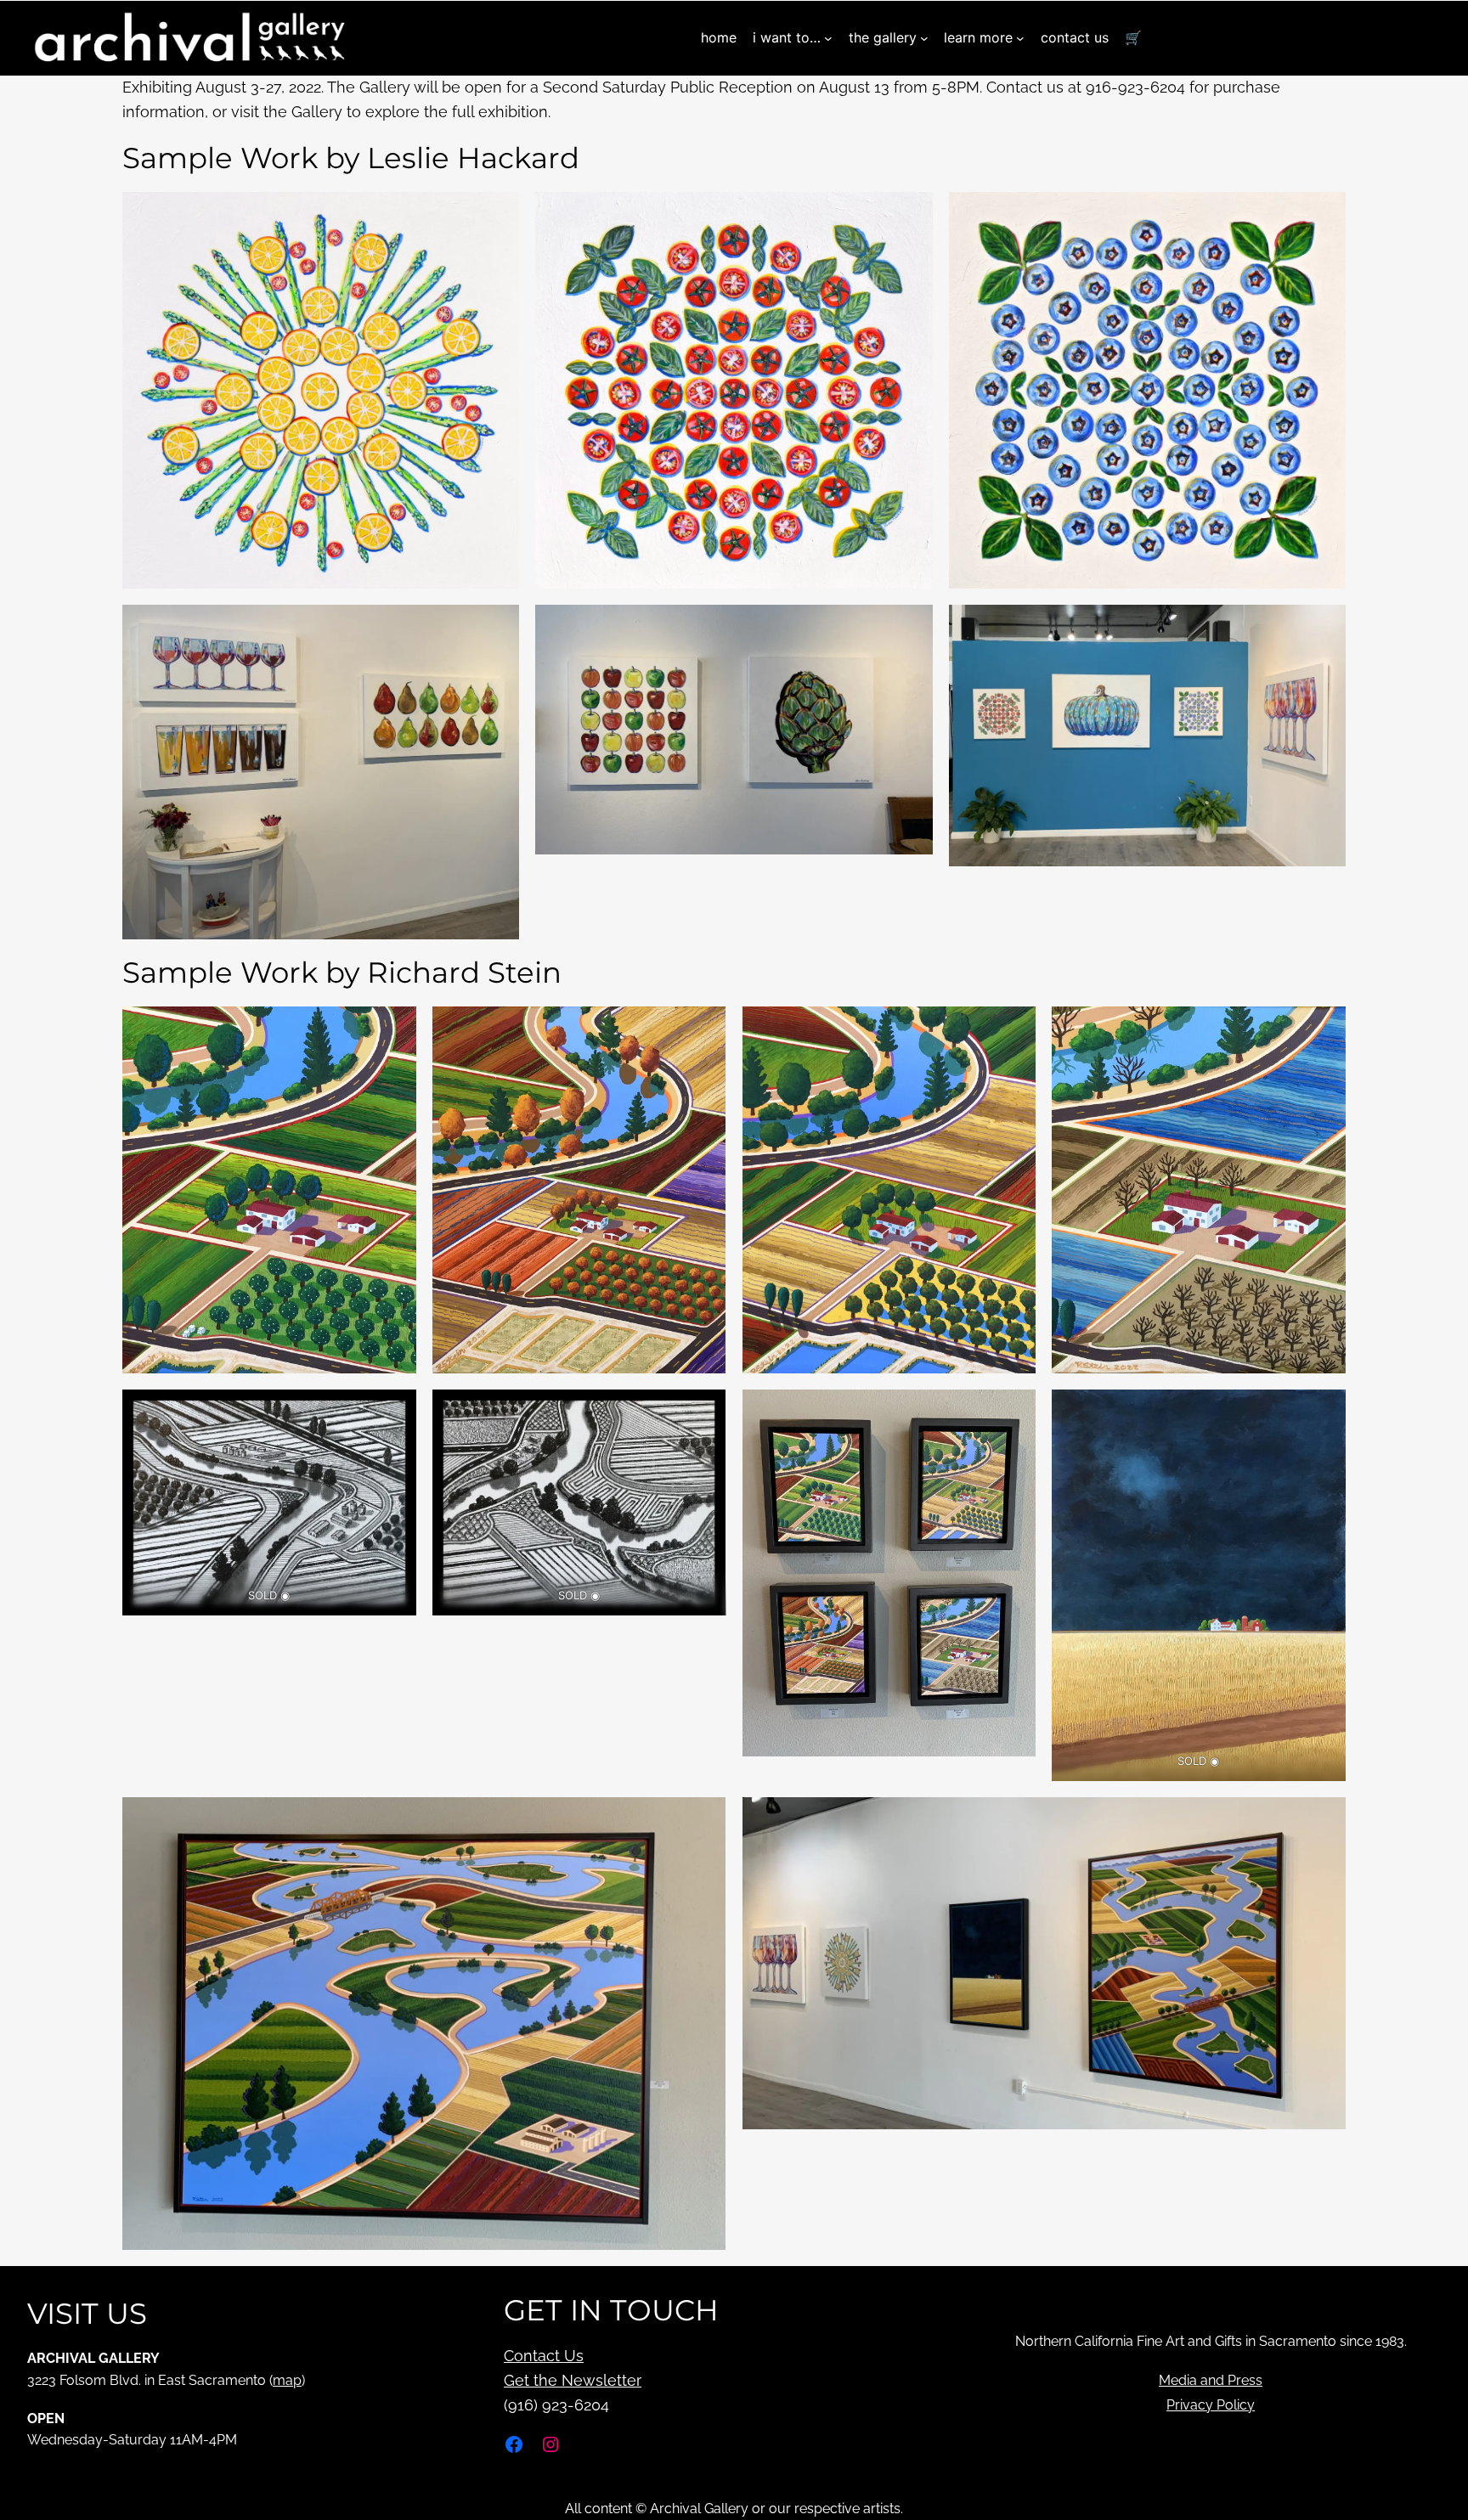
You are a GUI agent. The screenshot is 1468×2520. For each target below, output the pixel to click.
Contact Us (544, 2356)
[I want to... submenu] (828, 38)
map (287, 2380)
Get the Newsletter (573, 2380)
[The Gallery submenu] (924, 38)
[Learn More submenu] (1020, 38)
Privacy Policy (1211, 2405)
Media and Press (1211, 2380)
